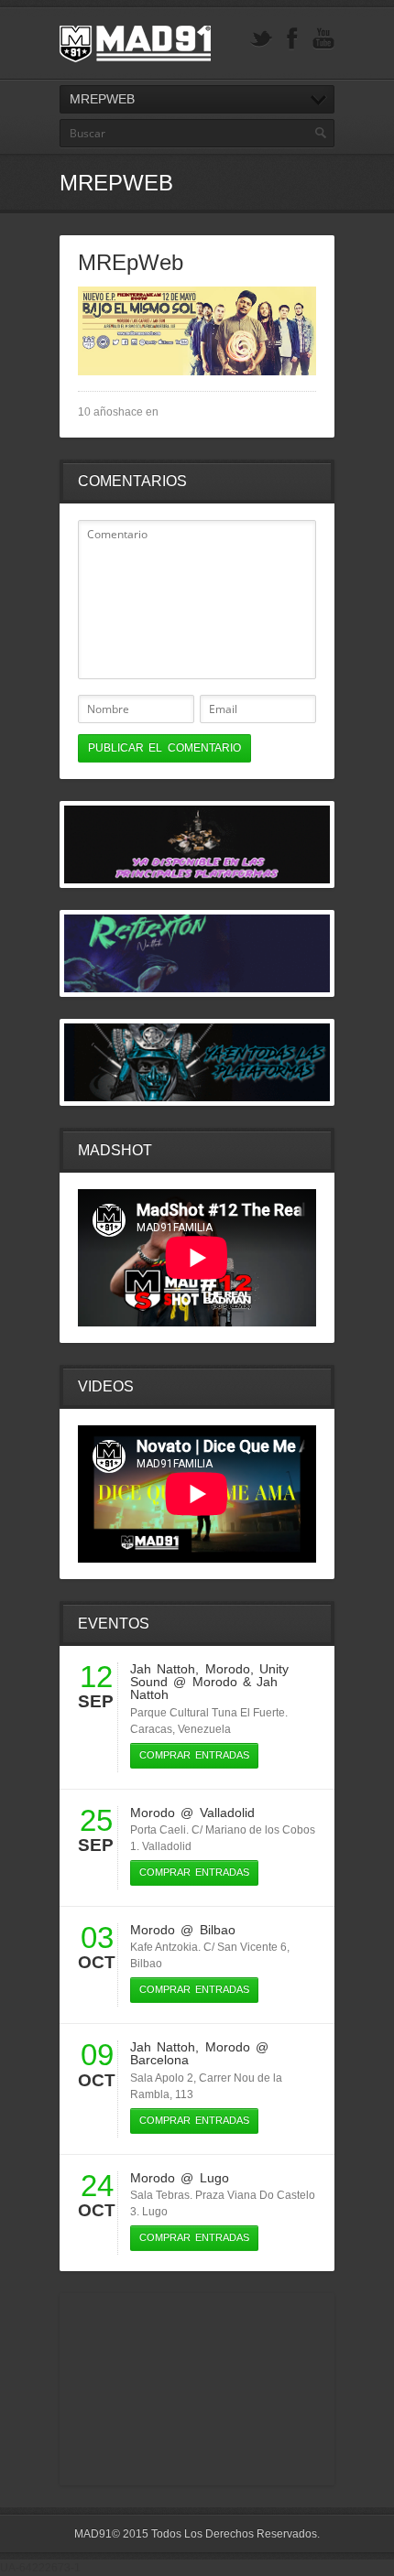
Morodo (228, 1669)
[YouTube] (323, 39)
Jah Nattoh (163, 1669)
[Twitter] (261, 39)
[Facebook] (292, 39)
